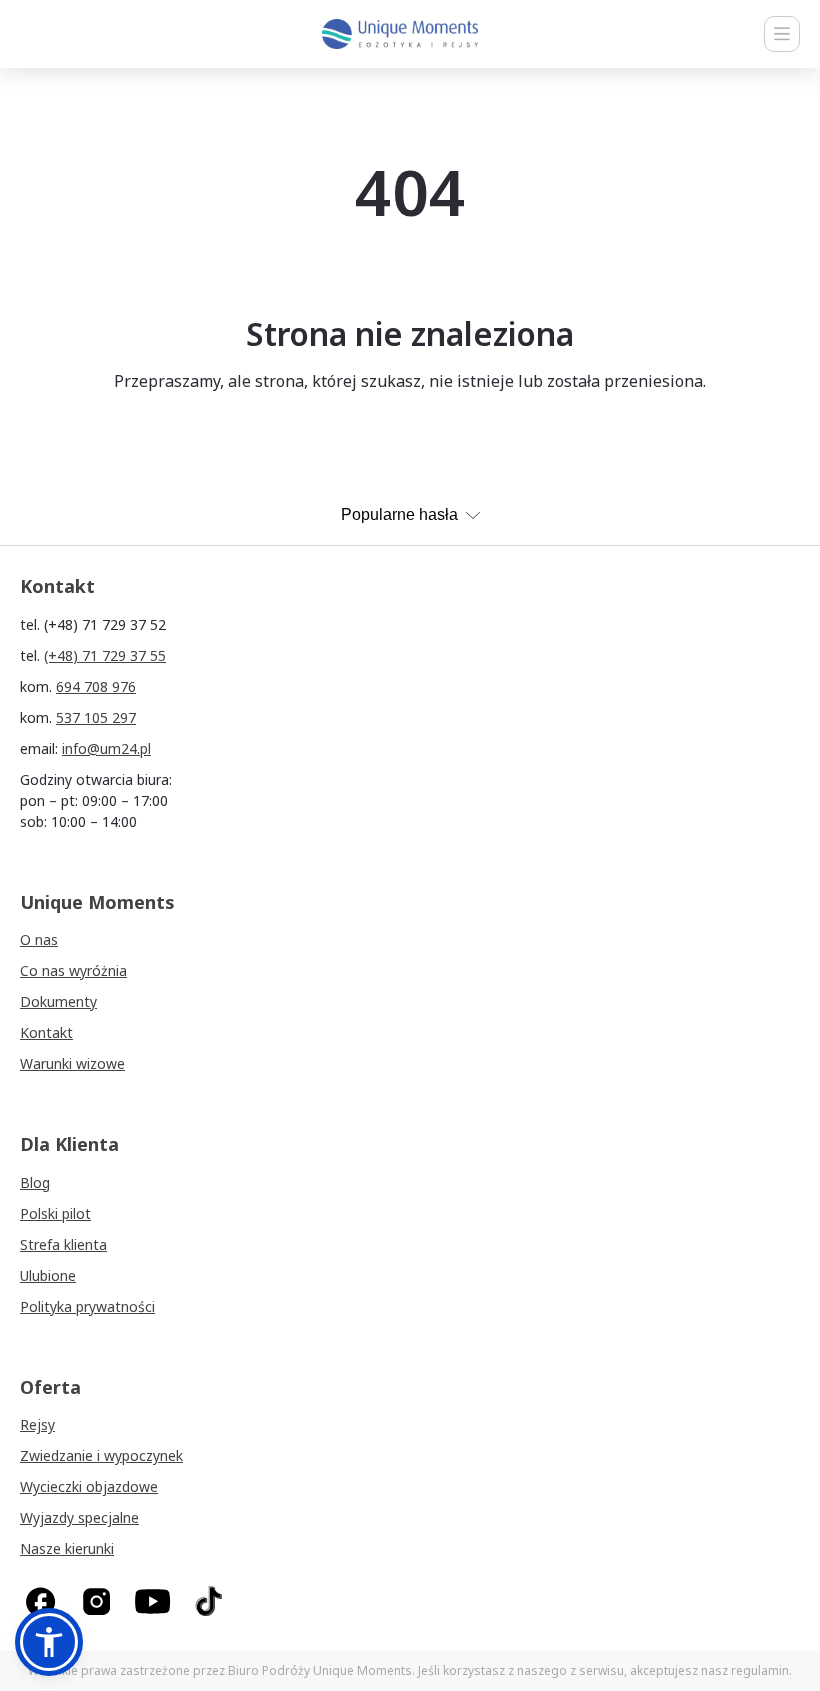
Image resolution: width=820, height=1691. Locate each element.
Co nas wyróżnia (73, 970)
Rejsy (37, 1424)
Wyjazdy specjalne (79, 1517)
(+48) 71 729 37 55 (105, 655)
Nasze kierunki (67, 1548)
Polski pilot (55, 1213)
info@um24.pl (106, 748)
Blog (35, 1182)
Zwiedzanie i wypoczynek (101, 1455)
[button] (49, 1642)
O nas (39, 939)
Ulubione (48, 1275)
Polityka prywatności (87, 1306)
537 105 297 (96, 717)
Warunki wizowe (72, 1063)
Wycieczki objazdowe (89, 1486)
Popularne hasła (399, 514)
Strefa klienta (63, 1244)
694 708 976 (96, 686)
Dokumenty (58, 1001)
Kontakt (46, 1032)
